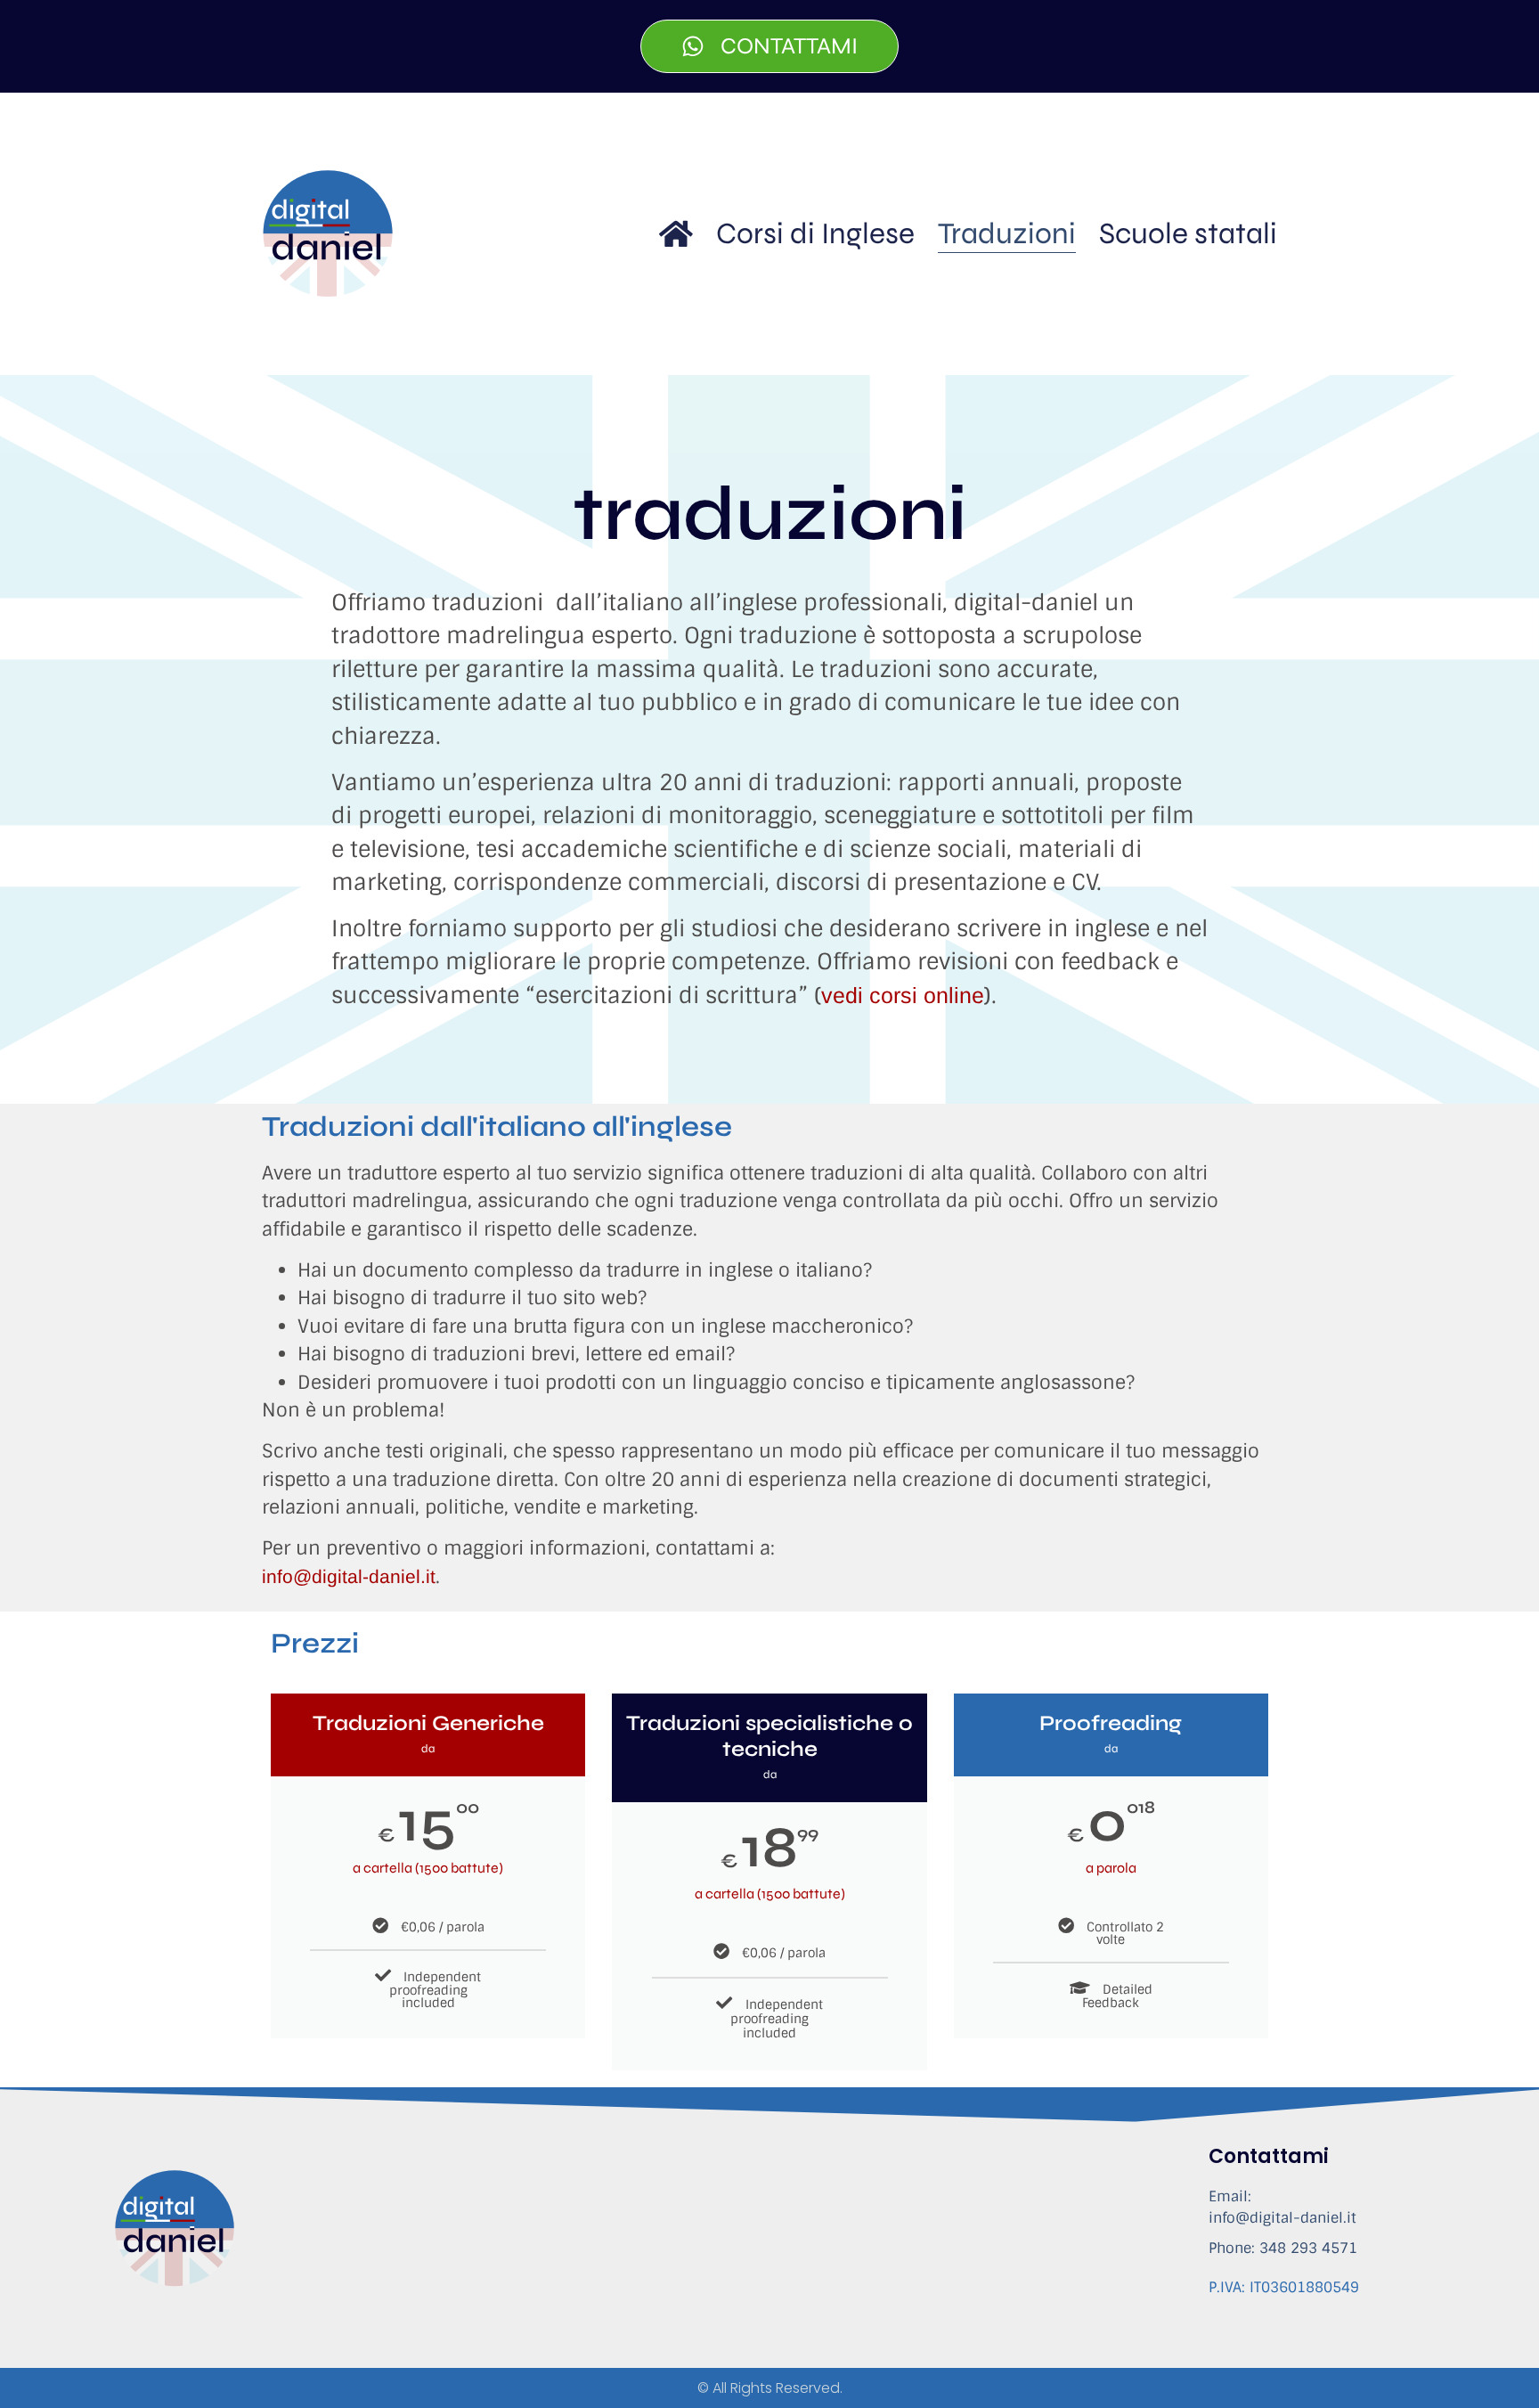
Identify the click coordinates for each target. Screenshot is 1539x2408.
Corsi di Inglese (815, 233)
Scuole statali (1188, 233)
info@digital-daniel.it (349, 1576)
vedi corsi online (903, 995)
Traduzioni (1007, 233)
